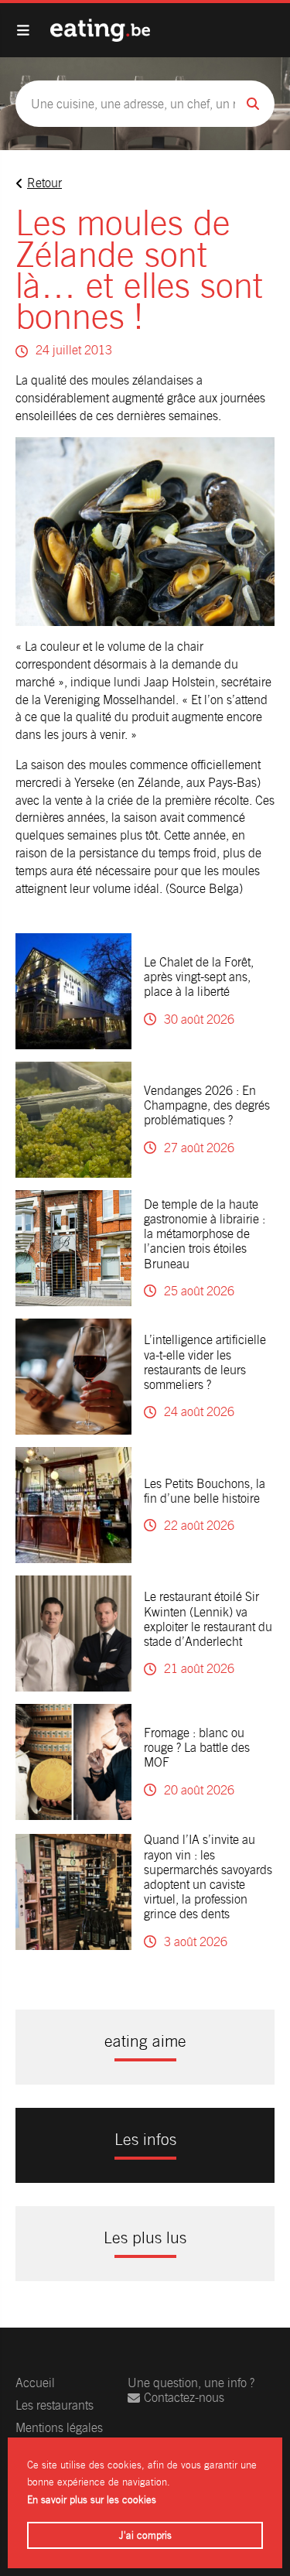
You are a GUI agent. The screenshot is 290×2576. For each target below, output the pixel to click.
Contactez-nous (184, 2398)
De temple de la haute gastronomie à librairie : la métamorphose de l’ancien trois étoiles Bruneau (205, 1234)
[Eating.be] (100, 30)
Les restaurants (55, 2405)
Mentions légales (59, 2428)
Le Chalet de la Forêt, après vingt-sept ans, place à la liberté (199, 977)
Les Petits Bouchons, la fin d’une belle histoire (205, 1491)
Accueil (35, 2383)
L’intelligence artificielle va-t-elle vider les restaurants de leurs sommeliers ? (205, 1362)
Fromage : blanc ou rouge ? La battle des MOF (197, 1748)
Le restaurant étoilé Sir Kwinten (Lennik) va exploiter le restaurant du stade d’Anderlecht (208, 1619)
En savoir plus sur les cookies (92, 2500)
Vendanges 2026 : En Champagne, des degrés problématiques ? (207, 1105)
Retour (44, 183)
